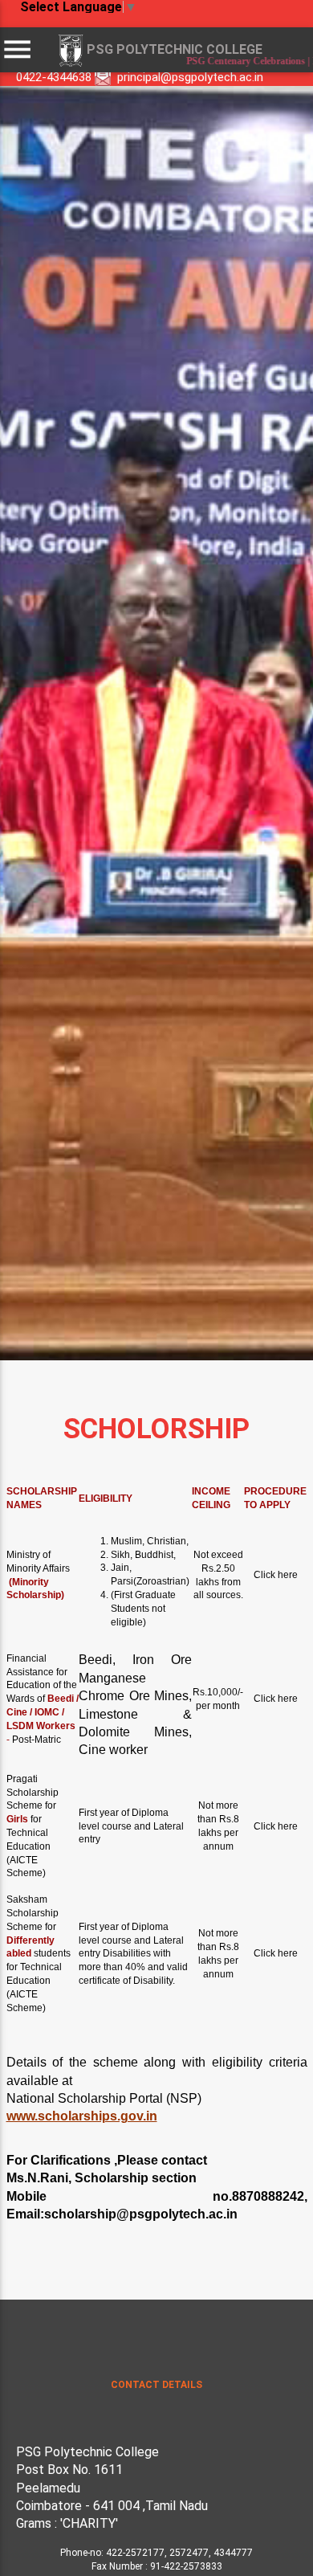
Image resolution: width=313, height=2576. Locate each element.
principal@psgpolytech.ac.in (190, 77)
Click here (276, 1575)
